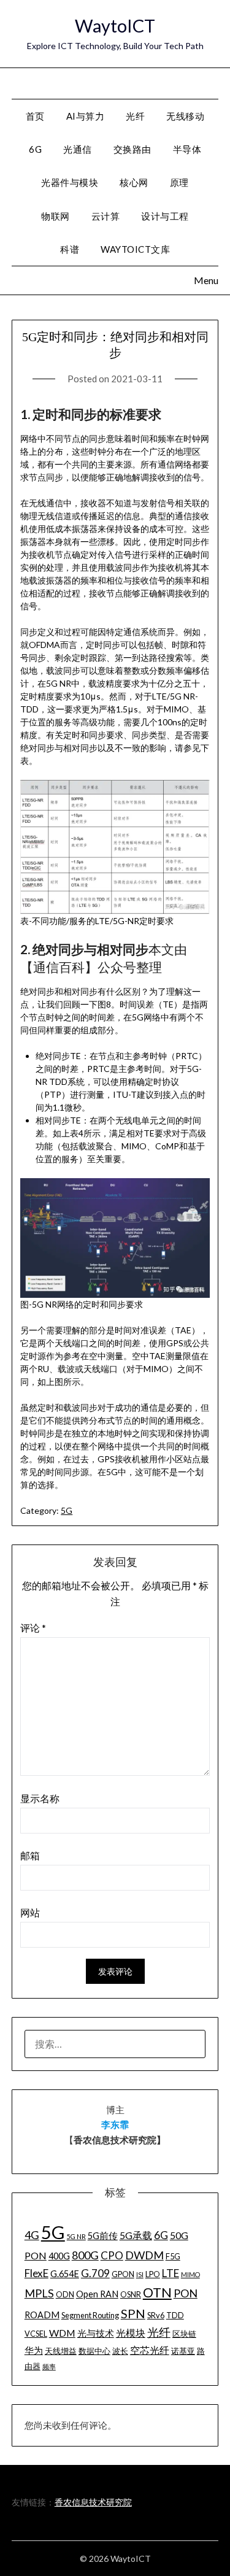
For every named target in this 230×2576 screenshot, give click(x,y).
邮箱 (30, 1855)
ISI (140, 2274)
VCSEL (36, 2334)
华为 (34, 2350)
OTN (157, 2293)
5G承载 (136, 2235)
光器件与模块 (70, 182)
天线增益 (61, 2351)
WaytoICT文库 (135, 249)
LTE (171, 2273)
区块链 (184, 2334)
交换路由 (132, 149)
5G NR (76, 2236)
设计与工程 (165, 216)
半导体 (187, 149)
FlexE (36, 2273)
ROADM (42, 2315)
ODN (65, 2294)
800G (85, 2255)
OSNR (131, 2294)
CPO (112, 2255)
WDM (62, 2333)
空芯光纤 (150, 2350)
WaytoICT (115, 25)
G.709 (95, 2273)
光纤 (135, 116)
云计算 (106, 216)
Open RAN (97, 2294)
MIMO (190, 2274)
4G (32, 2235)
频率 (49, 2366)
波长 (120, 2351)
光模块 (131, 2333)
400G (59, 2256)
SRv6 (156, 2315)
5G (67, 1510)
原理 (179, 182)
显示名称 (40, 1798)
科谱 (70, 249)
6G (35, 149)
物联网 (56, 216)
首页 (35, 116)
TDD (175, 2315)
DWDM (144, 2255)
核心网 (134, 182)
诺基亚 (183, 2351)
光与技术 (96, 2333)
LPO (153, 2274)
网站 (30, 1912)
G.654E (65, 2274)
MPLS (39, 2293)
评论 (33, 1628)
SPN (133, 2313)
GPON (123, 2274)
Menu (205, 83)
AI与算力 (86, 116)
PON (186, 2293)
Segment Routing (90, 2315)
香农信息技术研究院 (93, 2502)
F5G (173, 2256)
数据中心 (94, 2351)
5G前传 (103, 2236)
